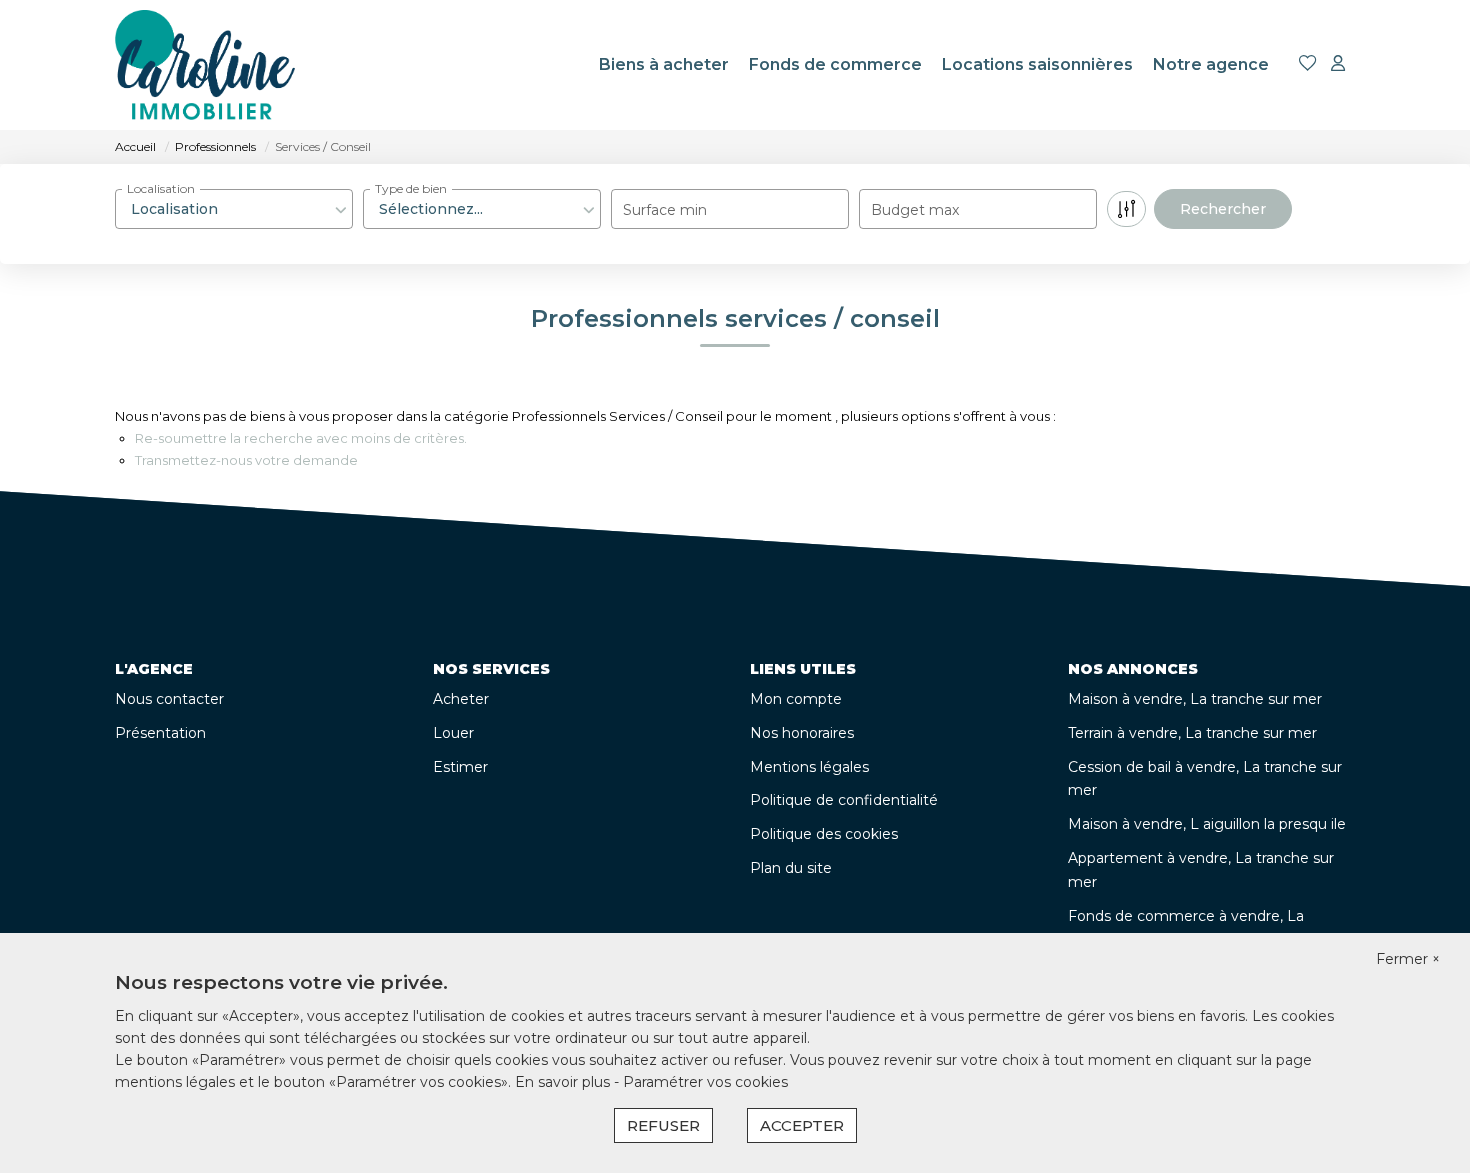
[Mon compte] (1338, 64)
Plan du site (791, 868)
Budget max (915, 210)
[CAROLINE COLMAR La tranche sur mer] (205, 65)
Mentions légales (809, 767)
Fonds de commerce (835, 64)
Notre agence (1211, 64)
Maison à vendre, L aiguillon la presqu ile (1207, 824)
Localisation (161, 188)
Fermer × (1408, 959)
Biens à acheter (664, 64)
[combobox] (234, 209)
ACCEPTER (802, 1125)
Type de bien (411, 188)
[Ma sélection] (1308, 64)
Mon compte (796, 699)
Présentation (160, 733)
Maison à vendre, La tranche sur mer (1195, 699)
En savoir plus (564, 1082)
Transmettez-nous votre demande (246, 460)
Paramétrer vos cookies (705, 1082)
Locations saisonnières (1037, 64)
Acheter (461, 699)
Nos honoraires (802, 733)
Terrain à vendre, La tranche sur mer (1192, 733)
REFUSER (663, 1125)
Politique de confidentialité (844, 800)
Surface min (665, 210)
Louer (453, 733)
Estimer (460, 767)
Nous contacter (169, 699)
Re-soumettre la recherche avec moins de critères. (301, 438)
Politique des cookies (824, 834)
